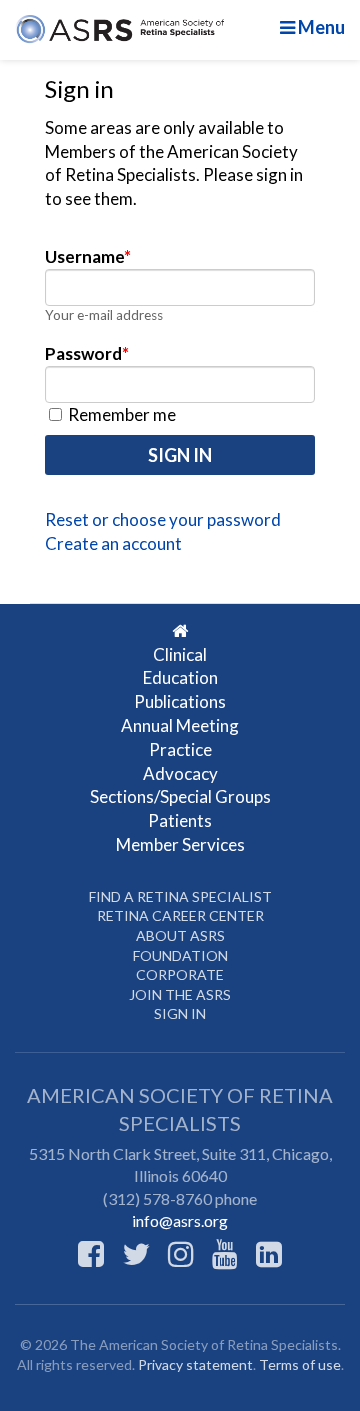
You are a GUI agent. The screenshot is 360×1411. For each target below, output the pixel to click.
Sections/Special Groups (180, 796)
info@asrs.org (180, 1220)
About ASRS (180, 935)
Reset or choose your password (163, 519)
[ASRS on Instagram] (181, 1253)
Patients (180, 820)
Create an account (113, 543)
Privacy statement (195, 1364)
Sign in (180, 1013)
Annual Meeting (180, 725)
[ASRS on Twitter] (136, 1253)
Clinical (180, 654)
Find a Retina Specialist (180, 896)
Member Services (180, 844)
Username (88, 256)
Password (87, 353)
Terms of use (300, 1364)
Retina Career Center (180, 915)
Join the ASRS (180, 994)
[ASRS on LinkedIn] (269, 1253)
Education (180, 677)
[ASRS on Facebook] (91, 1253)
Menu (320, 27)
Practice (180, 749)
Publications (180, 701)
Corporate (180, 974)
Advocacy (180, 773)
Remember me (120, 414)
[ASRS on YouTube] (225, 1253)
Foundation (180, 955)
